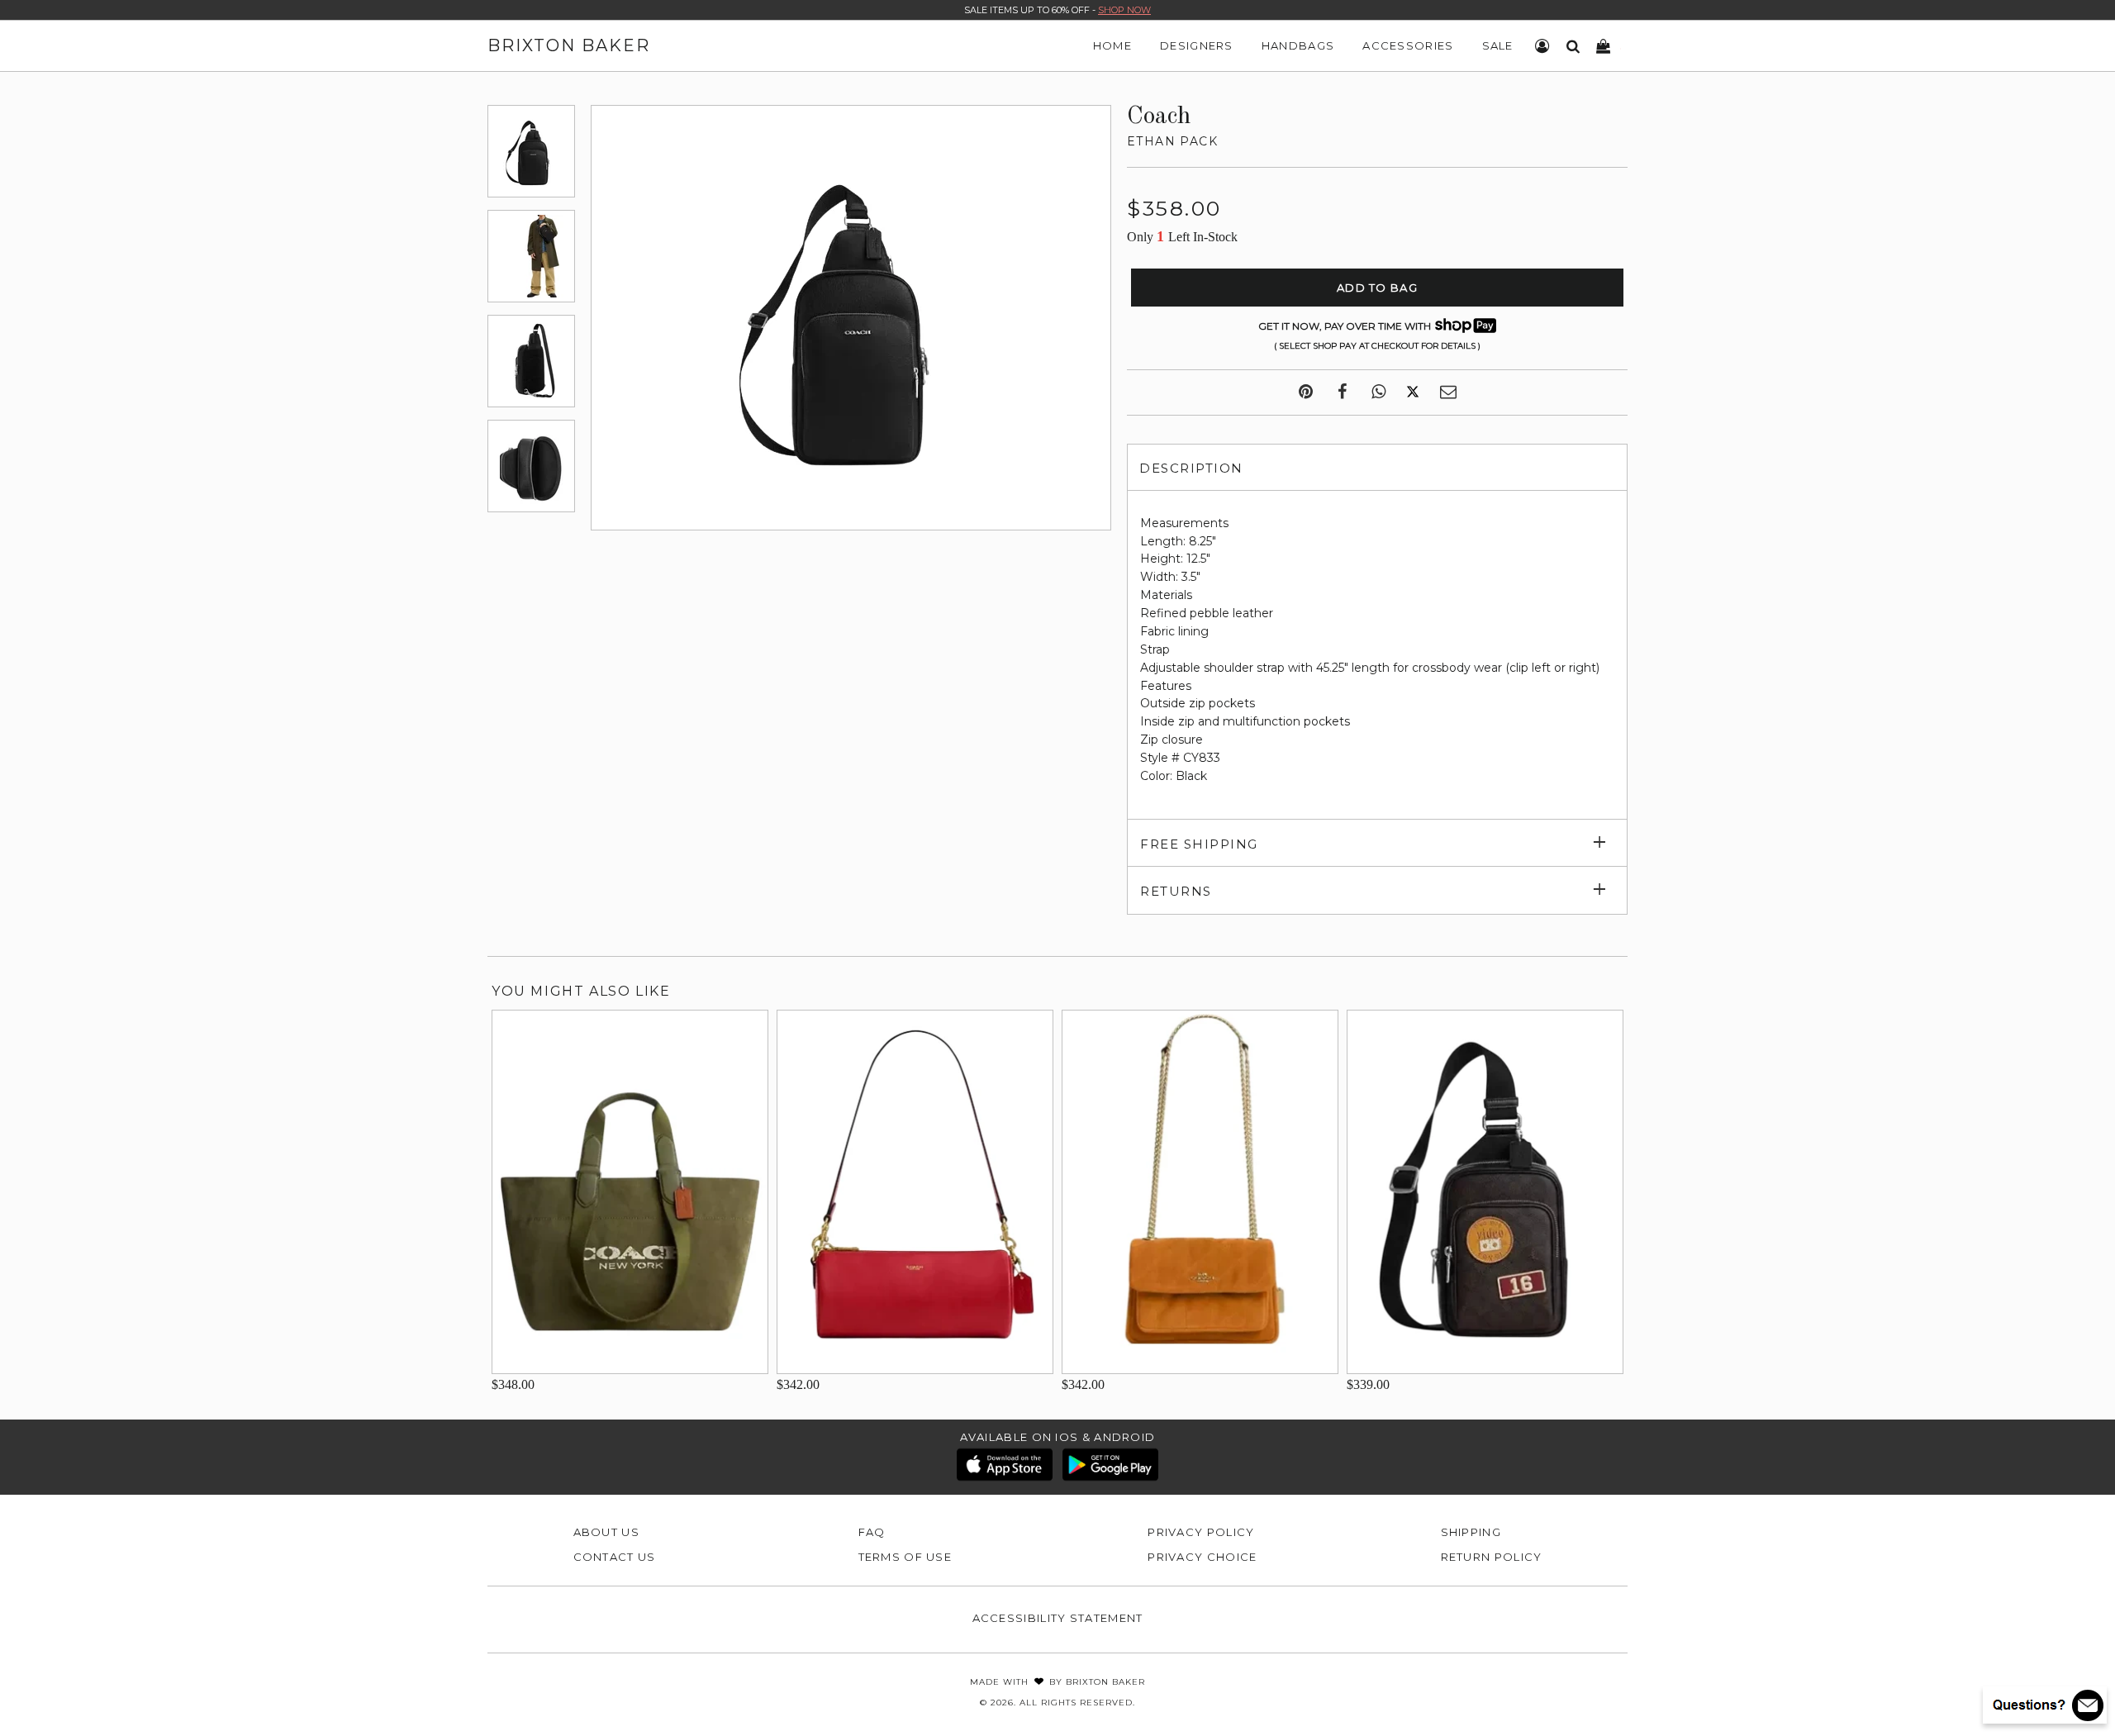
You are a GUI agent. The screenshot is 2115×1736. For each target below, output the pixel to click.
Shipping (1471, 1532)
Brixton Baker (569, 45)
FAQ (872, 1532)
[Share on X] (1413, 392)
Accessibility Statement (1058, 1618)
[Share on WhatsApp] (1378, 392)
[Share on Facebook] (1342, 392)
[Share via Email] (1448, 392)
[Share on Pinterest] (1306, 392)
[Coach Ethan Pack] (531, 151)
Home (1112, 45)
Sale (1498, 45)
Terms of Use (905, 1557)
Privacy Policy (1201, 1532)
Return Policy (1492, 1557)
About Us (606, 1532)
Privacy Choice (1202, 1557)
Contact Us (615, 1557)
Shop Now (1124, 10)
